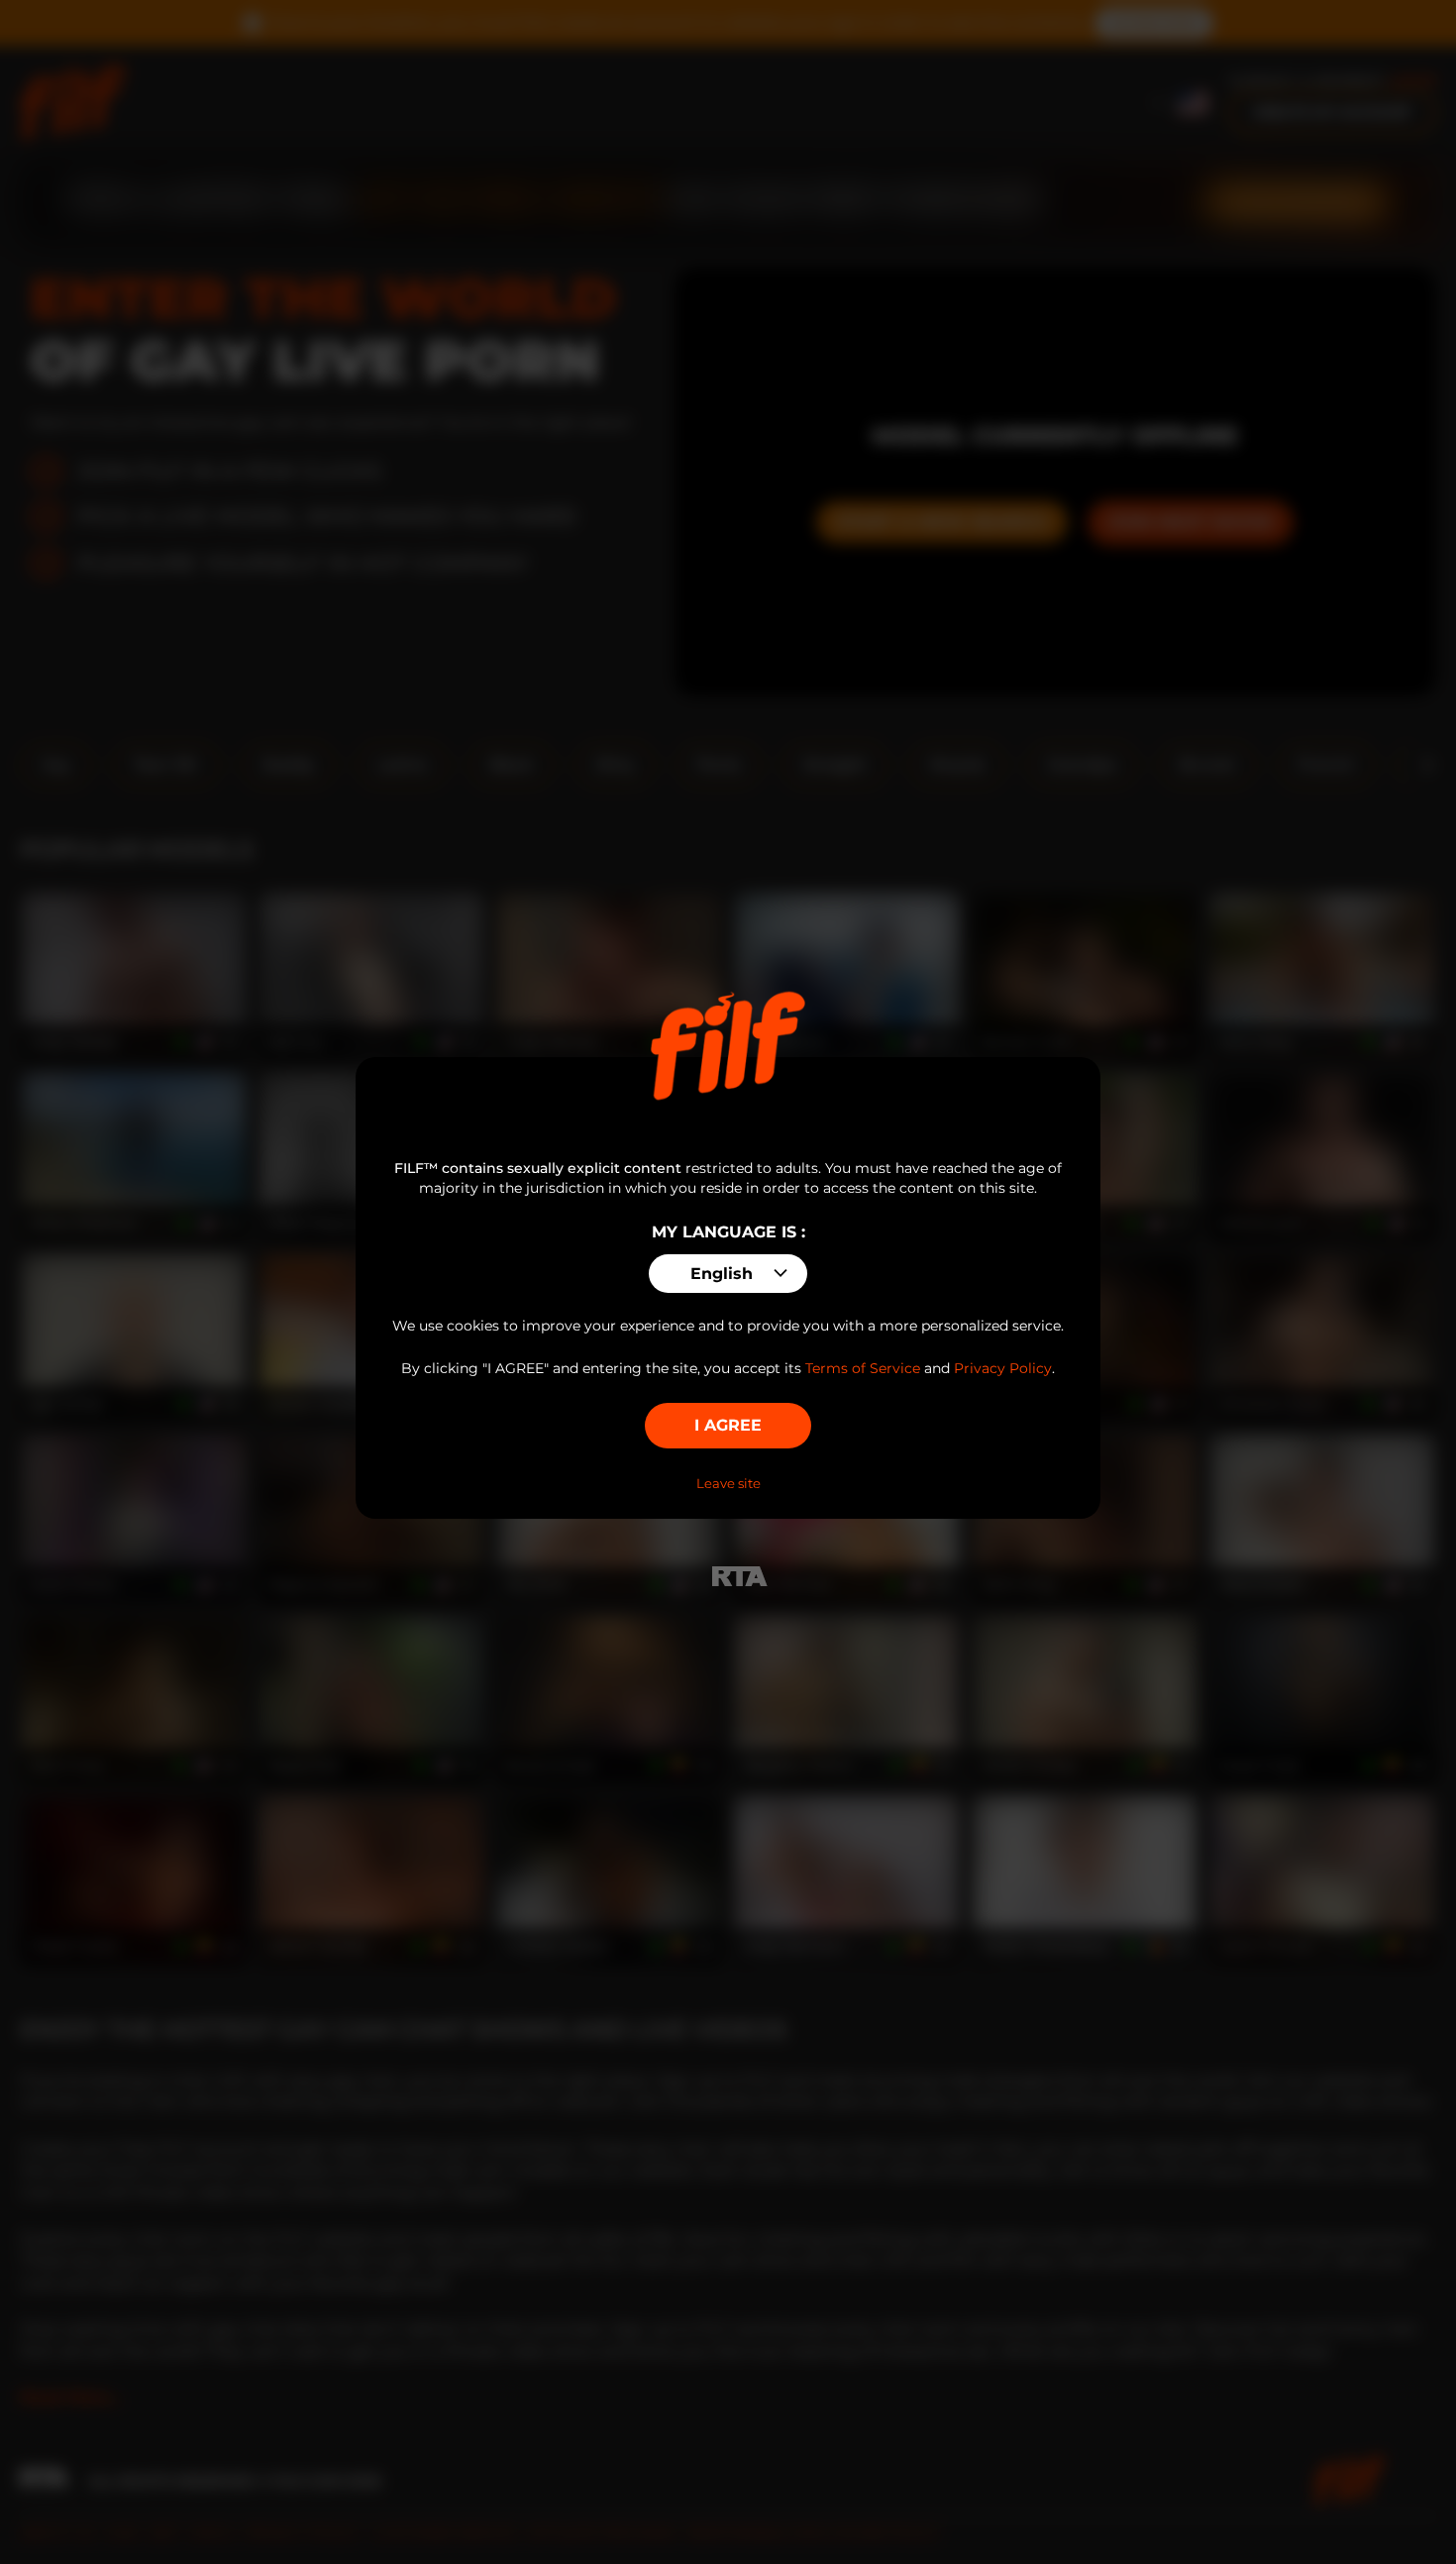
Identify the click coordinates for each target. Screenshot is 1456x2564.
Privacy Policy (1003, 1368)
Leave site (728, 1483)
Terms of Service (863, 1368)
